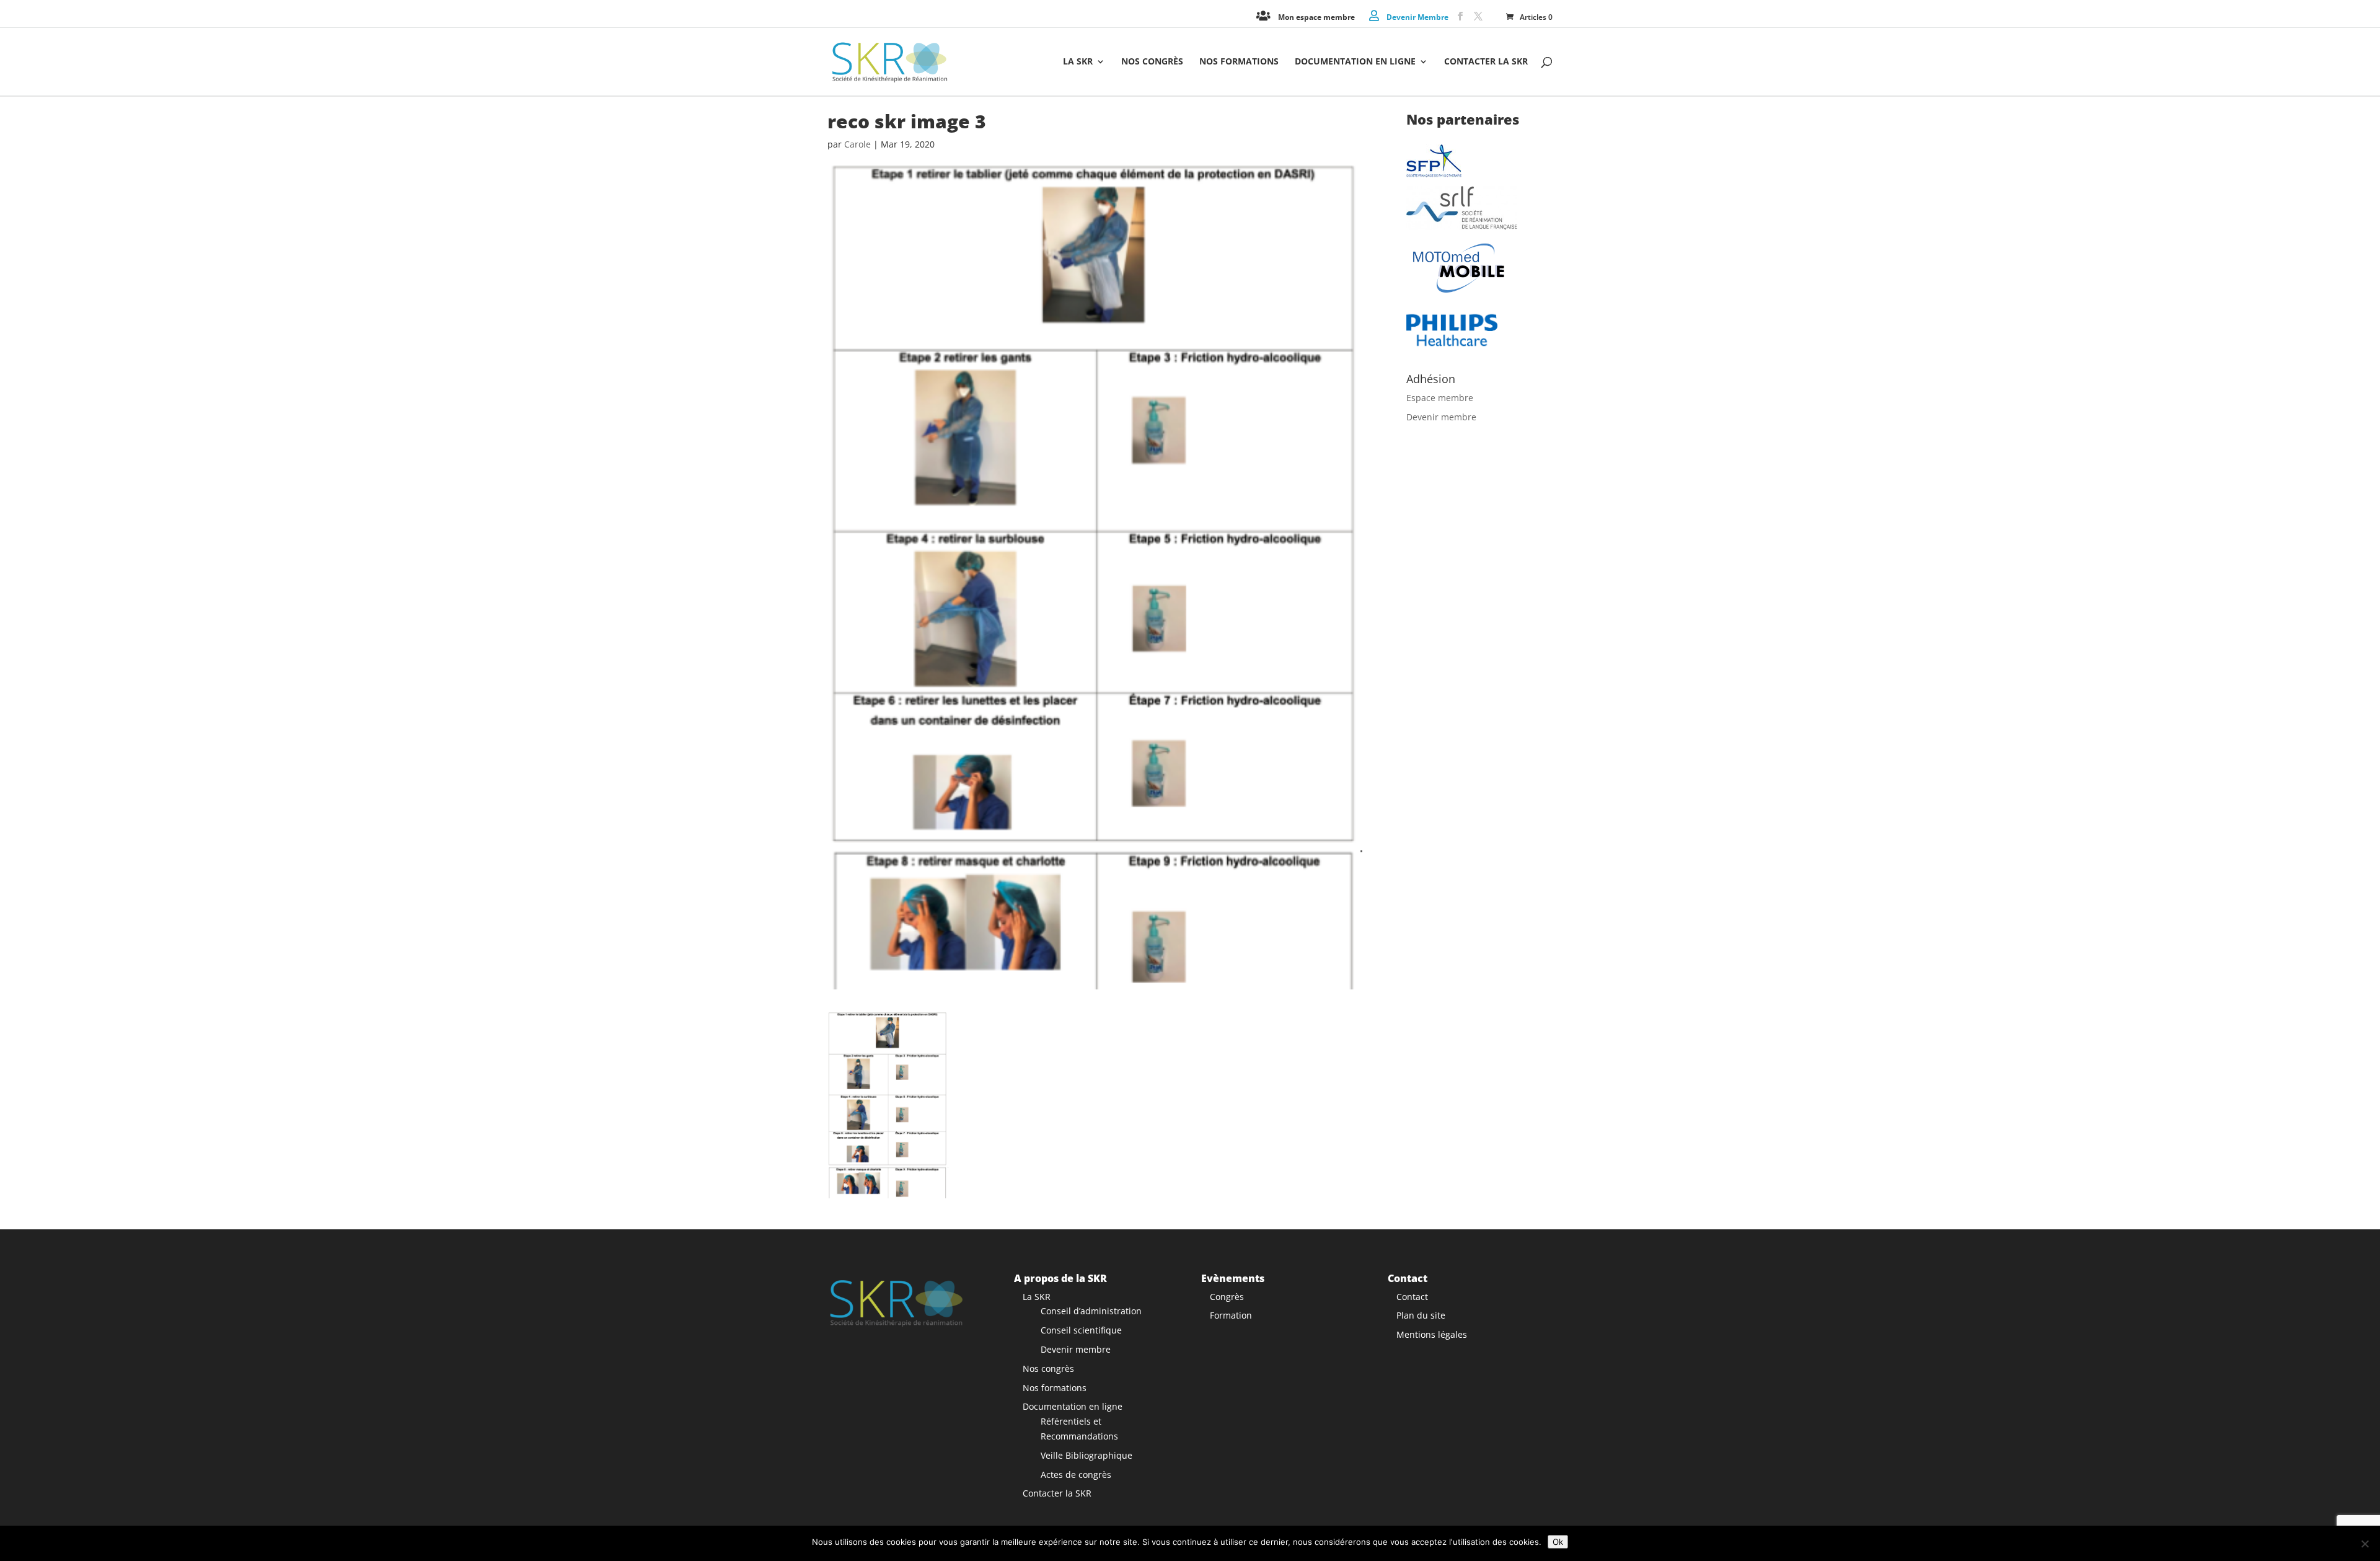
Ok (1558, 1542)
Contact (1412, 1297)
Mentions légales (1432, 1334)
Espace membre (1440, 398)
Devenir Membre (1417, 16)
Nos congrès (1152, 62)
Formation (1231, 1315)
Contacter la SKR (1486, 62)
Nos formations (1239, 62)
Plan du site (1421, 1315)
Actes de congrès (1076, 1475)
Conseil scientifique (1081, 1330)
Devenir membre (1441, 417)
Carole (857, 144)
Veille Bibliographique (1086, 1455)
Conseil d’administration (1091, 1311)
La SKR (1078, 62)
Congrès (1227, 1297)
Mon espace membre (1316, 16)
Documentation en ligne (1355, 62)
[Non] (2365, 1544)
